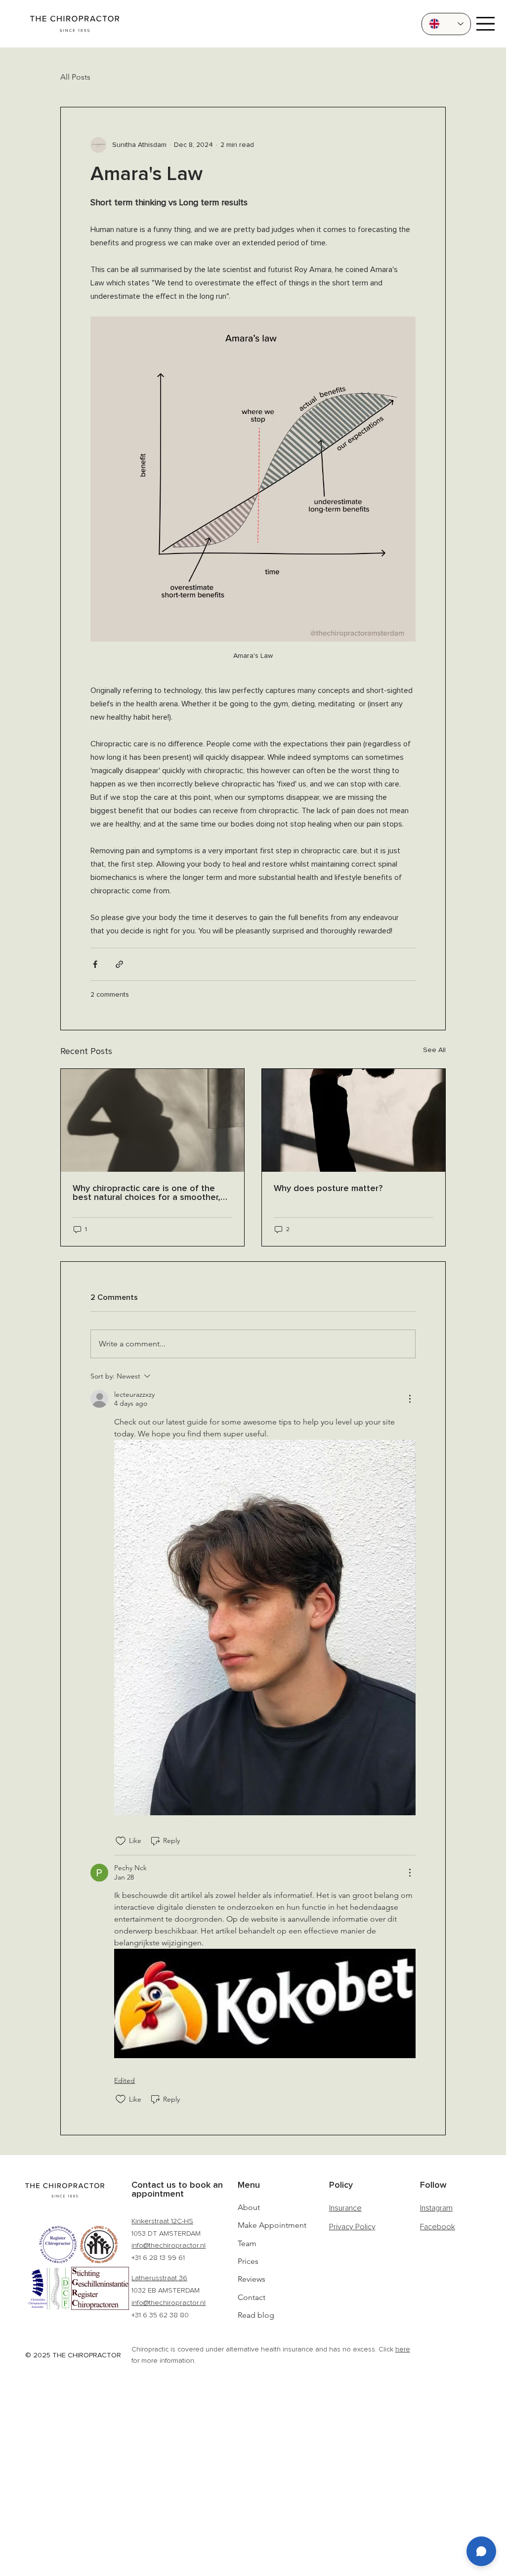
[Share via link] (119, 964)
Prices (248, 2261)
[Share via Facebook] (95, 964)
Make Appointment (272, 2225)
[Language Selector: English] (446, 24)
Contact (252, 2297)
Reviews (252, 2279)
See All (434, 1050)
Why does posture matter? (328, 1189)
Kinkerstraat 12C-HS (162, 2221)
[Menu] (485, 24)
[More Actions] (410, 1399)
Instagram (436, 2208)
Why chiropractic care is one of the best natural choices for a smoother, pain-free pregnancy (147, 1193)
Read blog (256, 2315)
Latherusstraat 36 (159, 2278)
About (249, 2207)
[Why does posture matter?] (354, 1120)
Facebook (438, 2227)
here (403, 2349)
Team (247, 2243)
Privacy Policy (352, 2227)
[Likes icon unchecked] (121, 1841)
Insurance (345, 2208)
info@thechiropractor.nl (169, 2245)
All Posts (75, 77)
